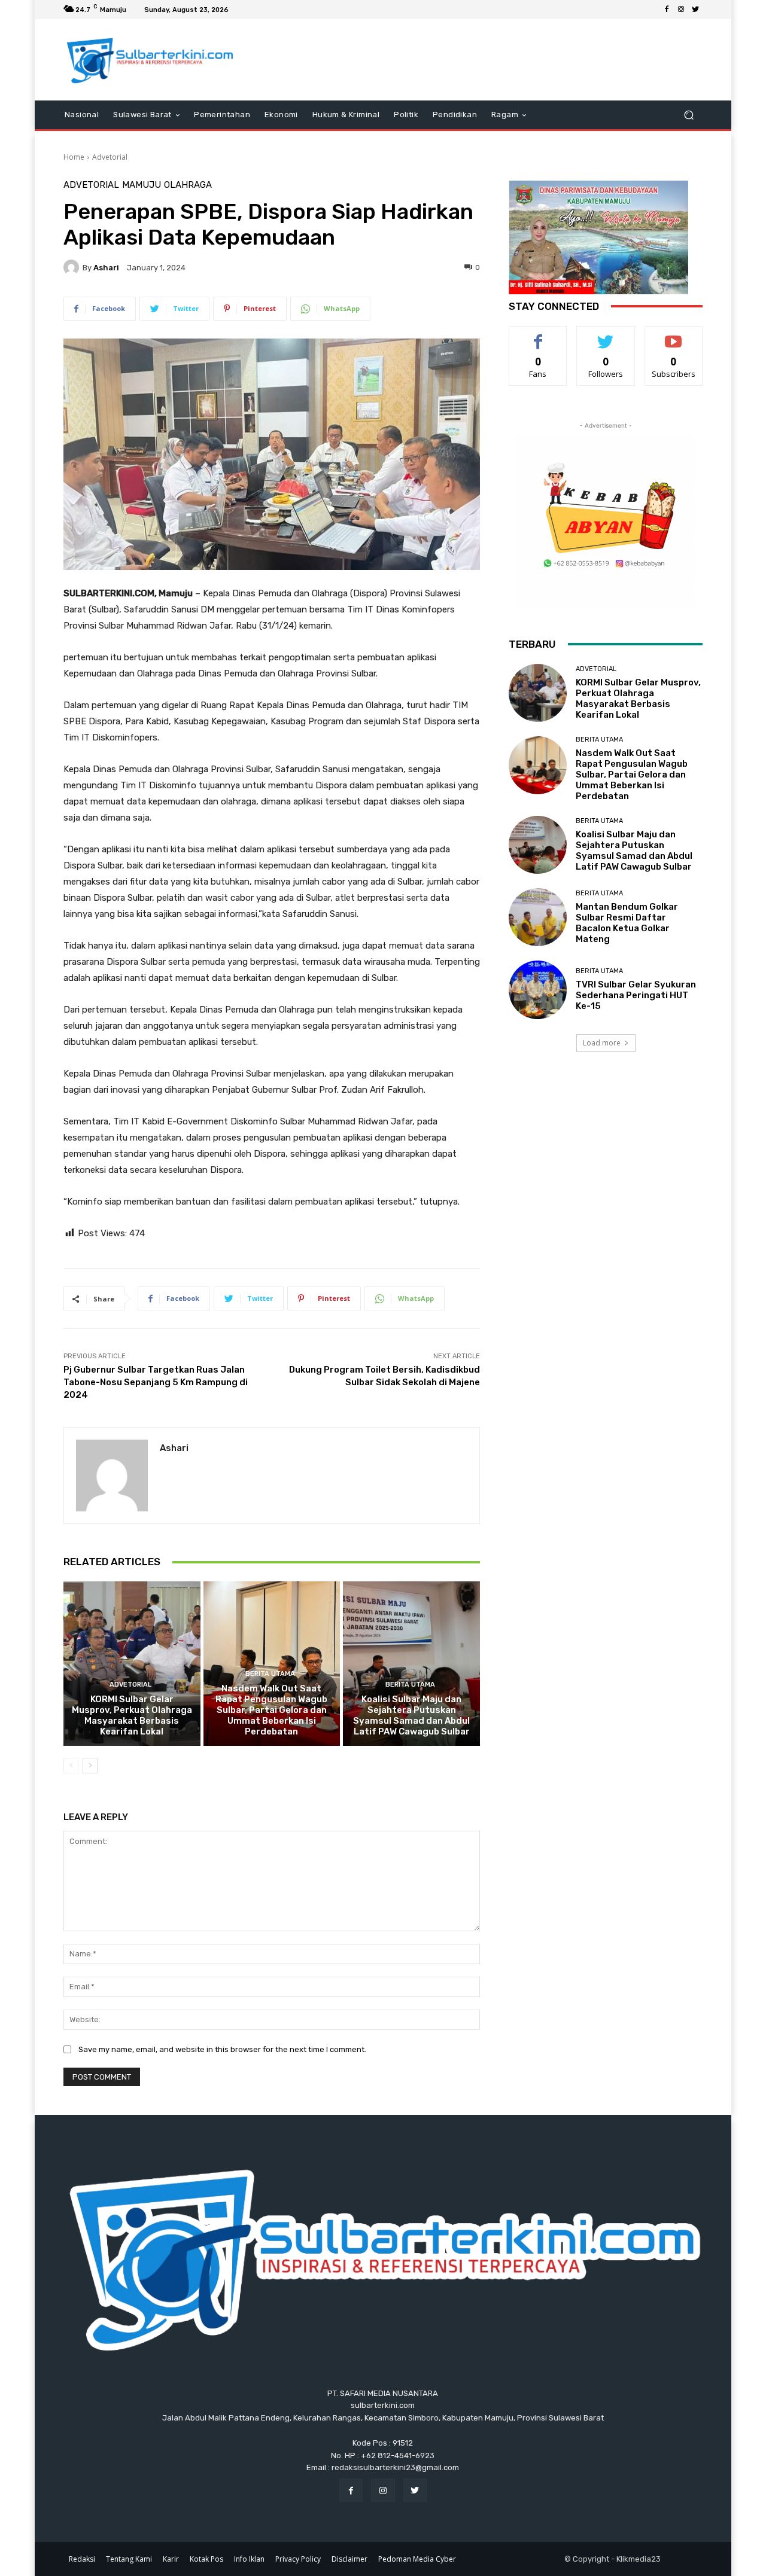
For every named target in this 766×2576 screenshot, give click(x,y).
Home (74, 157)
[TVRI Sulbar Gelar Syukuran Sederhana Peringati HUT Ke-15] (538, 990)
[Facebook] (667, 10)
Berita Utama (270, 1674)
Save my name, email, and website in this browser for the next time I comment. (222, 2049)
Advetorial (110, 157)
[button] (689, 115)
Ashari (106, 268)
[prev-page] (71, 1766)
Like (538, 335)
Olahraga (188, 185)
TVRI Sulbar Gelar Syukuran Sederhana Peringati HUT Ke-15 (636, 995)
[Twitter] (695, 10)
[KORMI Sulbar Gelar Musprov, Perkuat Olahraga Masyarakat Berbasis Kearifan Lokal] (132, 1663)
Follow (606, 335)
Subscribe (674, 335)
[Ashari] (73, 267)
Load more (602, 1043)
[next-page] (90, 1766)
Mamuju (142, 185)
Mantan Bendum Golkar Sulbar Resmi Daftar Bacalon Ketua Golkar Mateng (627, 923)
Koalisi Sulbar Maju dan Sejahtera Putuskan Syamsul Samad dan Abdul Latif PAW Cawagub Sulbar (411, 1715)
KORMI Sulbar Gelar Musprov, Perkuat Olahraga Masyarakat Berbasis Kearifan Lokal (132, 1715)
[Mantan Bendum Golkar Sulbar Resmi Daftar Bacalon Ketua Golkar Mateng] (538, 917)
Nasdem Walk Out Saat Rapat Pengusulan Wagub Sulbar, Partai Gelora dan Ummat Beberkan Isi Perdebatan (271, 1710)
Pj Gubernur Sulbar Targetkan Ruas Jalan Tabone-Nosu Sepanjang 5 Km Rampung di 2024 (156, 1382)
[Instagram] (681, 10)
